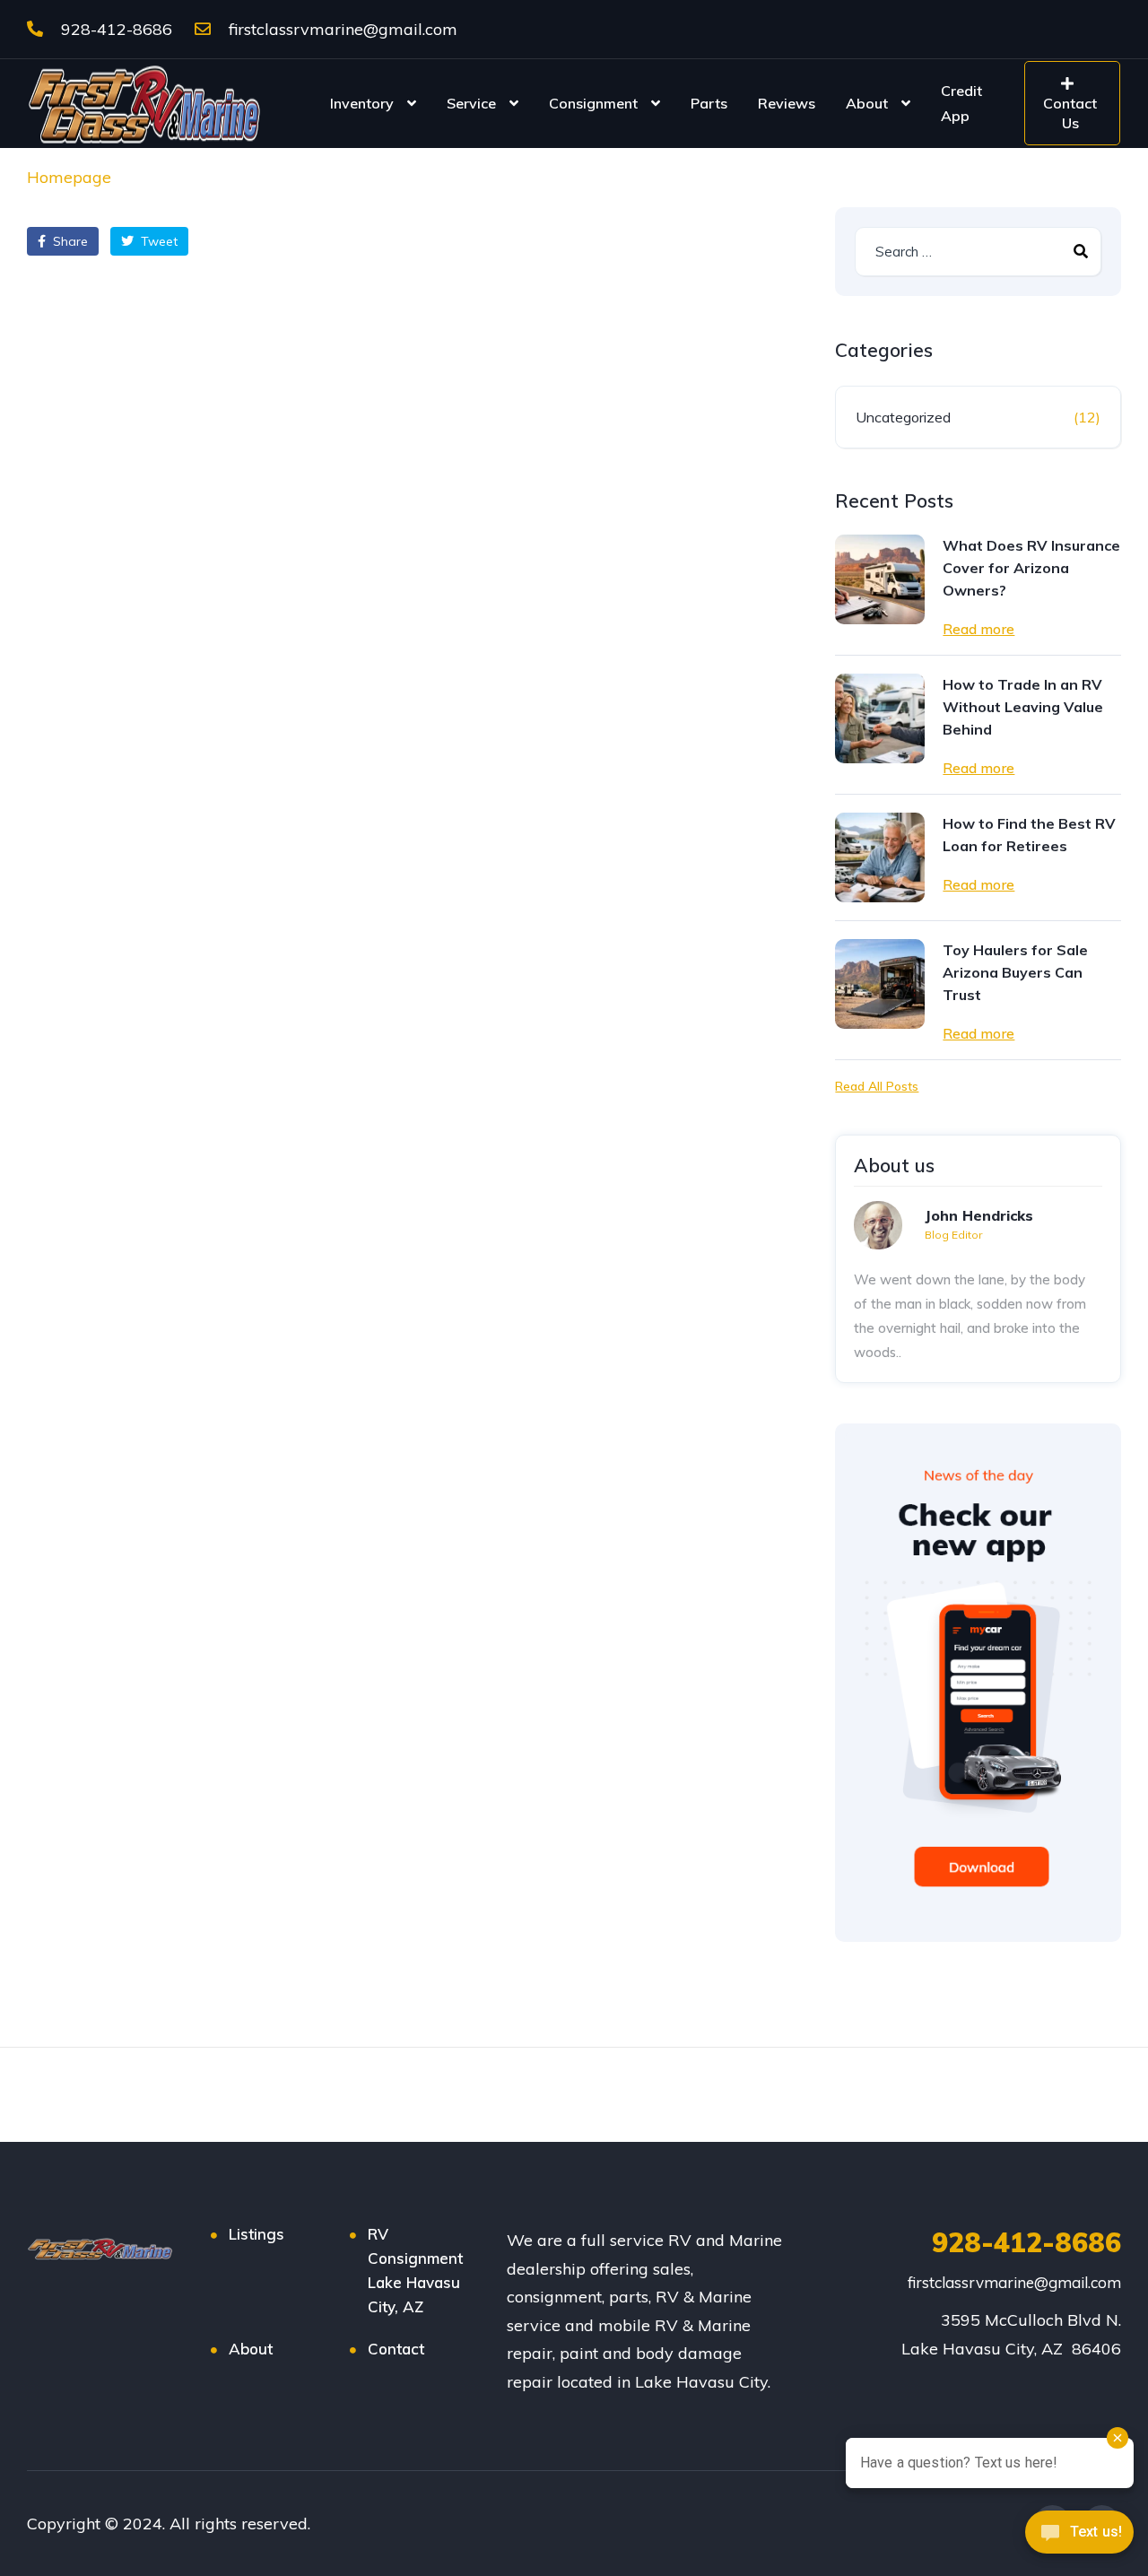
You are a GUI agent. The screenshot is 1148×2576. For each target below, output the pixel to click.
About (867, 103)
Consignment (593, 103)
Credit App (961, 103)
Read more (978, 629)
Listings (257, 2234)
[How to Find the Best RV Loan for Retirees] (880, 857)
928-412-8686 (114, 29)
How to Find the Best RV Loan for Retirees (1029, 835)
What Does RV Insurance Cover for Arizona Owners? (1031, 568)
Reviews (787, 103)
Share (69, 241)
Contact (396, 2349)
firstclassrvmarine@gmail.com (341, 29)
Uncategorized (903, 417)
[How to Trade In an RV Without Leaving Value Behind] (880, 718)
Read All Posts (877, 1086)
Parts (709, 103)
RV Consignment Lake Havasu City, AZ (415, 2270)
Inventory (362, 103)
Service (471, 103)
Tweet (157, 241)
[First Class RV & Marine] (146, 103)
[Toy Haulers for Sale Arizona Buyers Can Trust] (880, 984)
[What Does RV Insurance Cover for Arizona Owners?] (880, 579)
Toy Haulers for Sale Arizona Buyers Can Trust (1015, 972)
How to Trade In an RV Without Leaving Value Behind (1023, 707)
